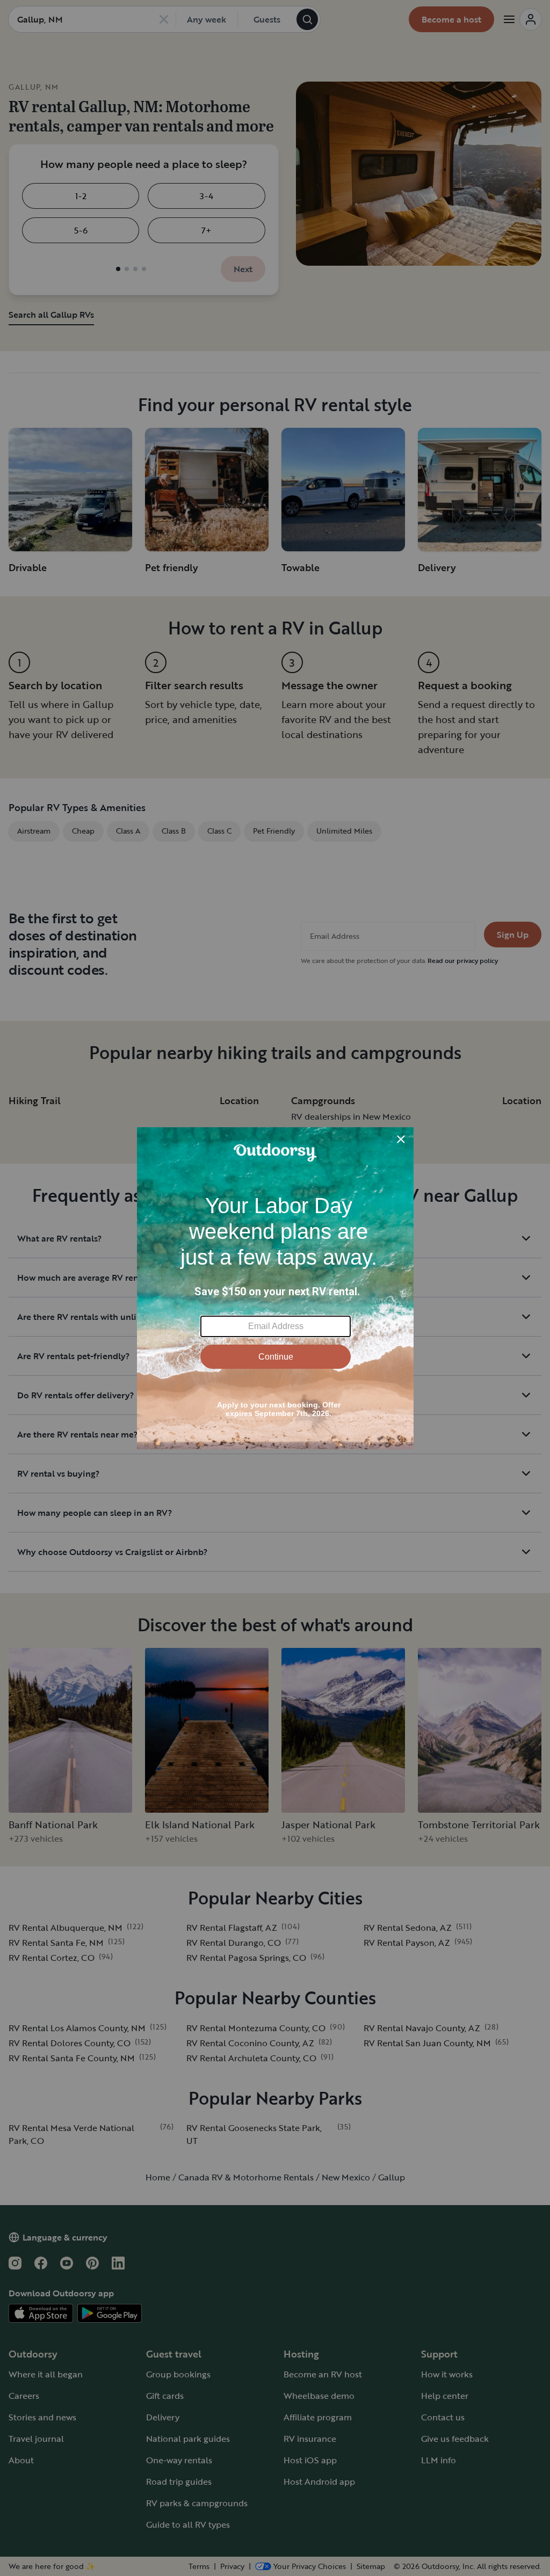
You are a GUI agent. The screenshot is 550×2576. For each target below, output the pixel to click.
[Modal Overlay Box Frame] (275, 1288)
